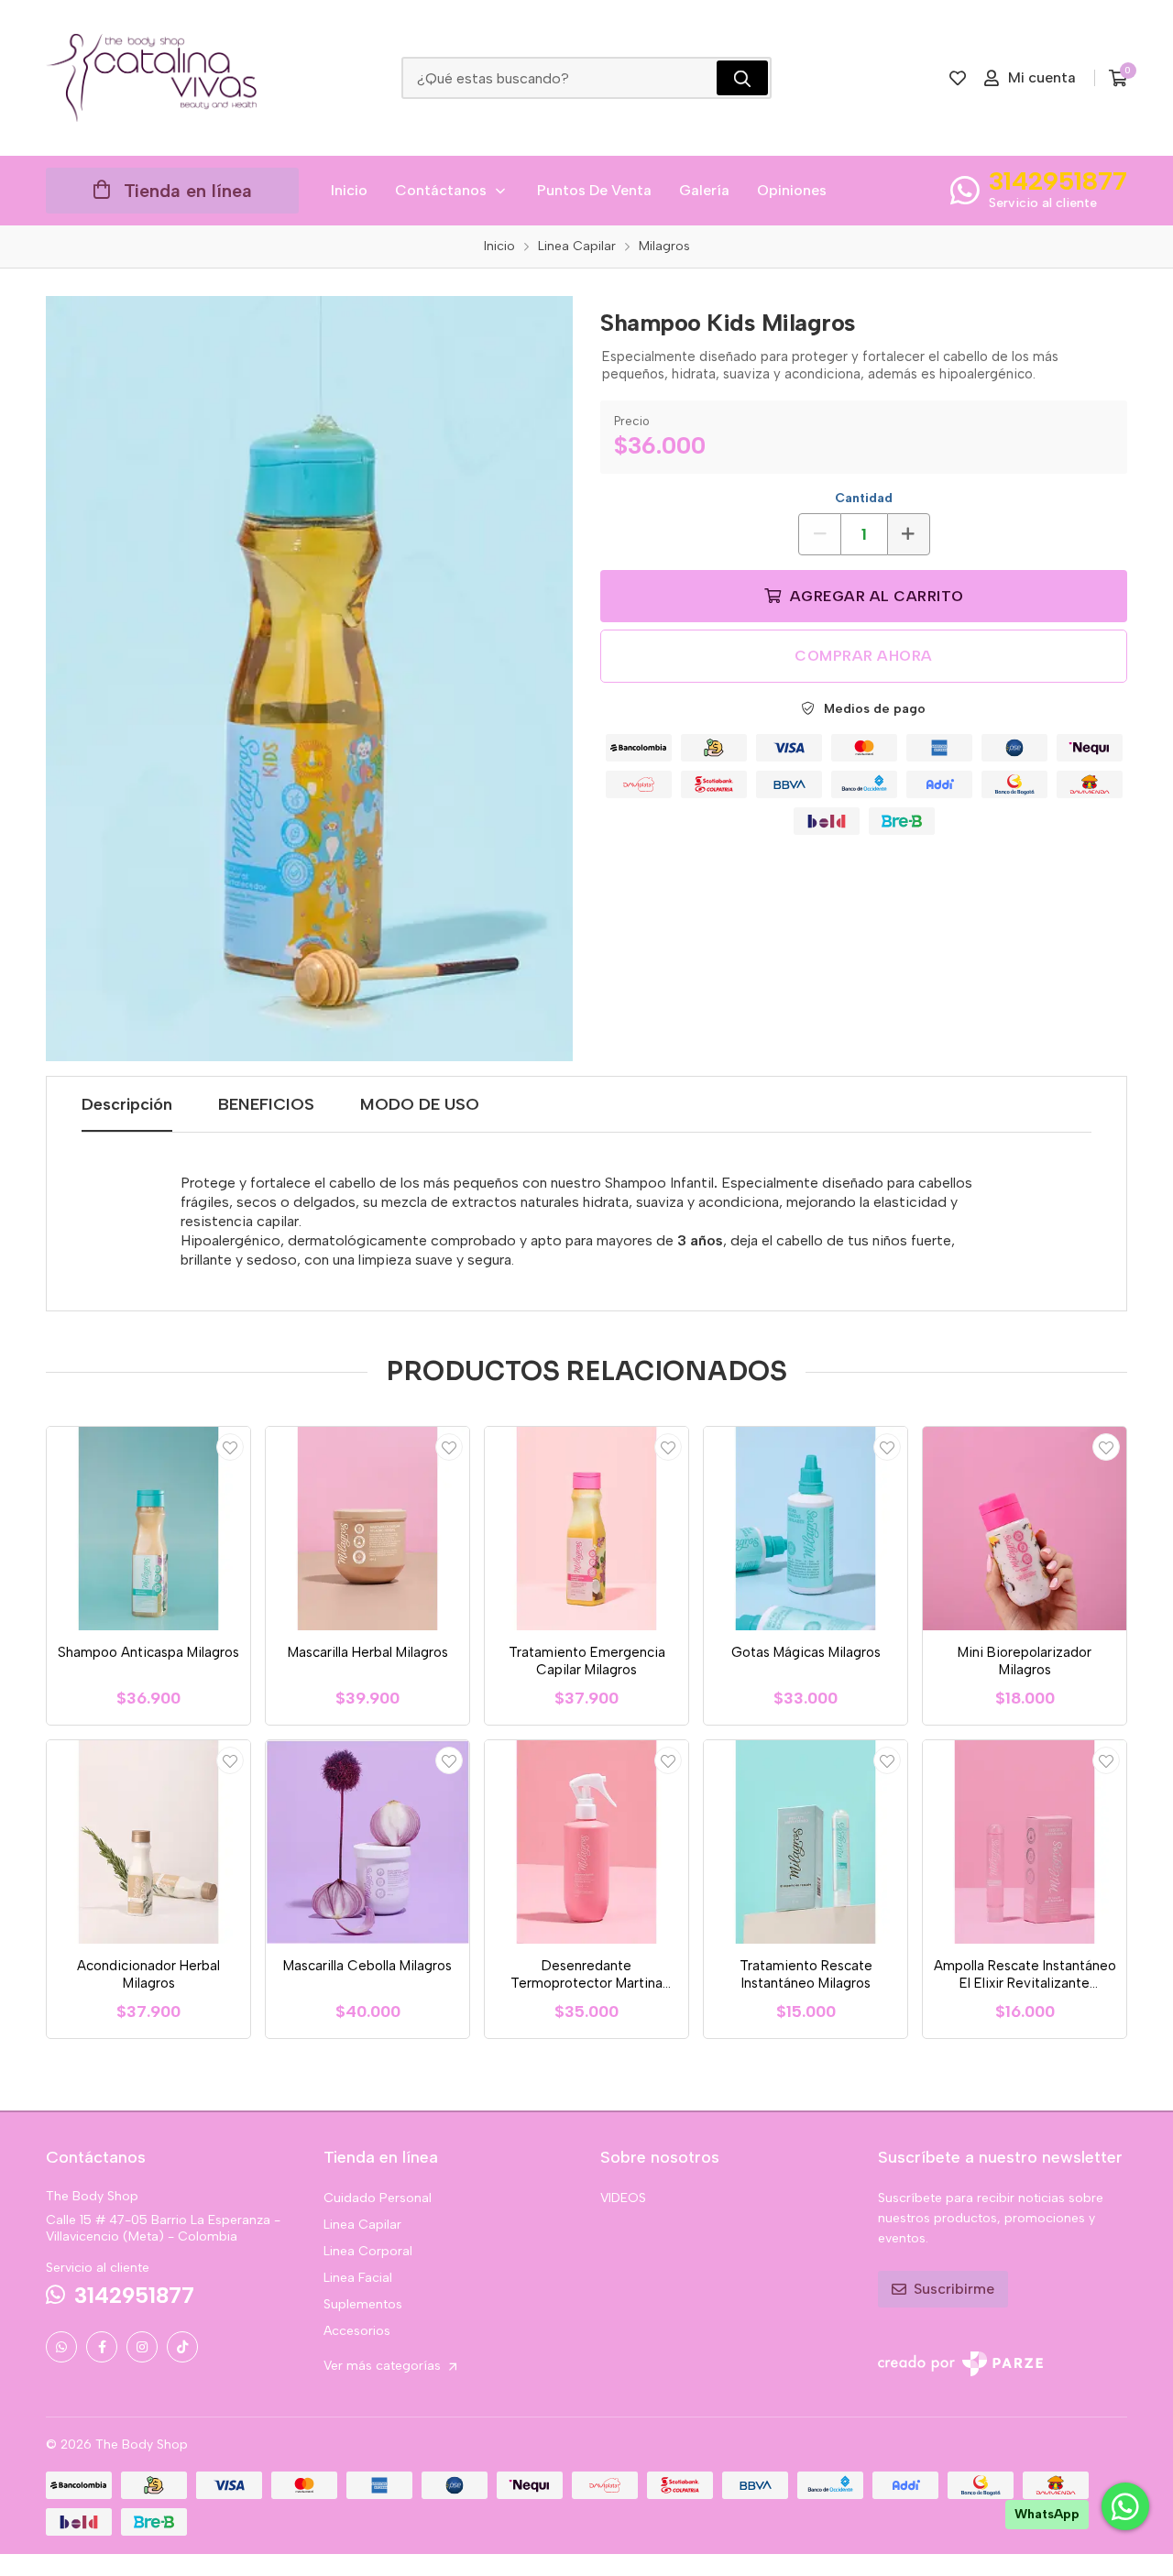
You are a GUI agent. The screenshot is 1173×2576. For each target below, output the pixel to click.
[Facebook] (102, 2347)
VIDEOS (623, 2198)
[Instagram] (142, 2347)
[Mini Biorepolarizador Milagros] (1025, 1529)
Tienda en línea (188, 191)
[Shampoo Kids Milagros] (309, 679)
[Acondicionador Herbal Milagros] (148, 1842)
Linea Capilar (362, 2225)
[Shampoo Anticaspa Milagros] (148, 1529)
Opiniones (792, 190)
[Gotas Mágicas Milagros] (806, 1529)
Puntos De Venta (594, 190)
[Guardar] (230, 1447)
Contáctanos (441, 190)
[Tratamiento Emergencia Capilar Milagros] (586, 1529)
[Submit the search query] (742, 78)
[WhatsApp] (61, 2347)
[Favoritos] (958, 78)
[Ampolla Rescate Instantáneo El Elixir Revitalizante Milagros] (1025, 1842)
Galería (704, 190)
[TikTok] (182, 2347)
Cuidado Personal (378, 2198)
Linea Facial (358, 2278)
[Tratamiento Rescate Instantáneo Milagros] (806, 1842)
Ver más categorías (384, 2366)
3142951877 (1058, 181)
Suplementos (363, 2304)
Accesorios (357, 2331)
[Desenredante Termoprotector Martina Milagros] (586, 1842)
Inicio (349, 190)
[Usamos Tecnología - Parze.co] (960, 2364)
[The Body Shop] (151, 78)
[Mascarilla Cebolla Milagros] (367, 1842)
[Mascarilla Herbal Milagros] (367, 1529)
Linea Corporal (368, 2251)
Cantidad (864, 498)
